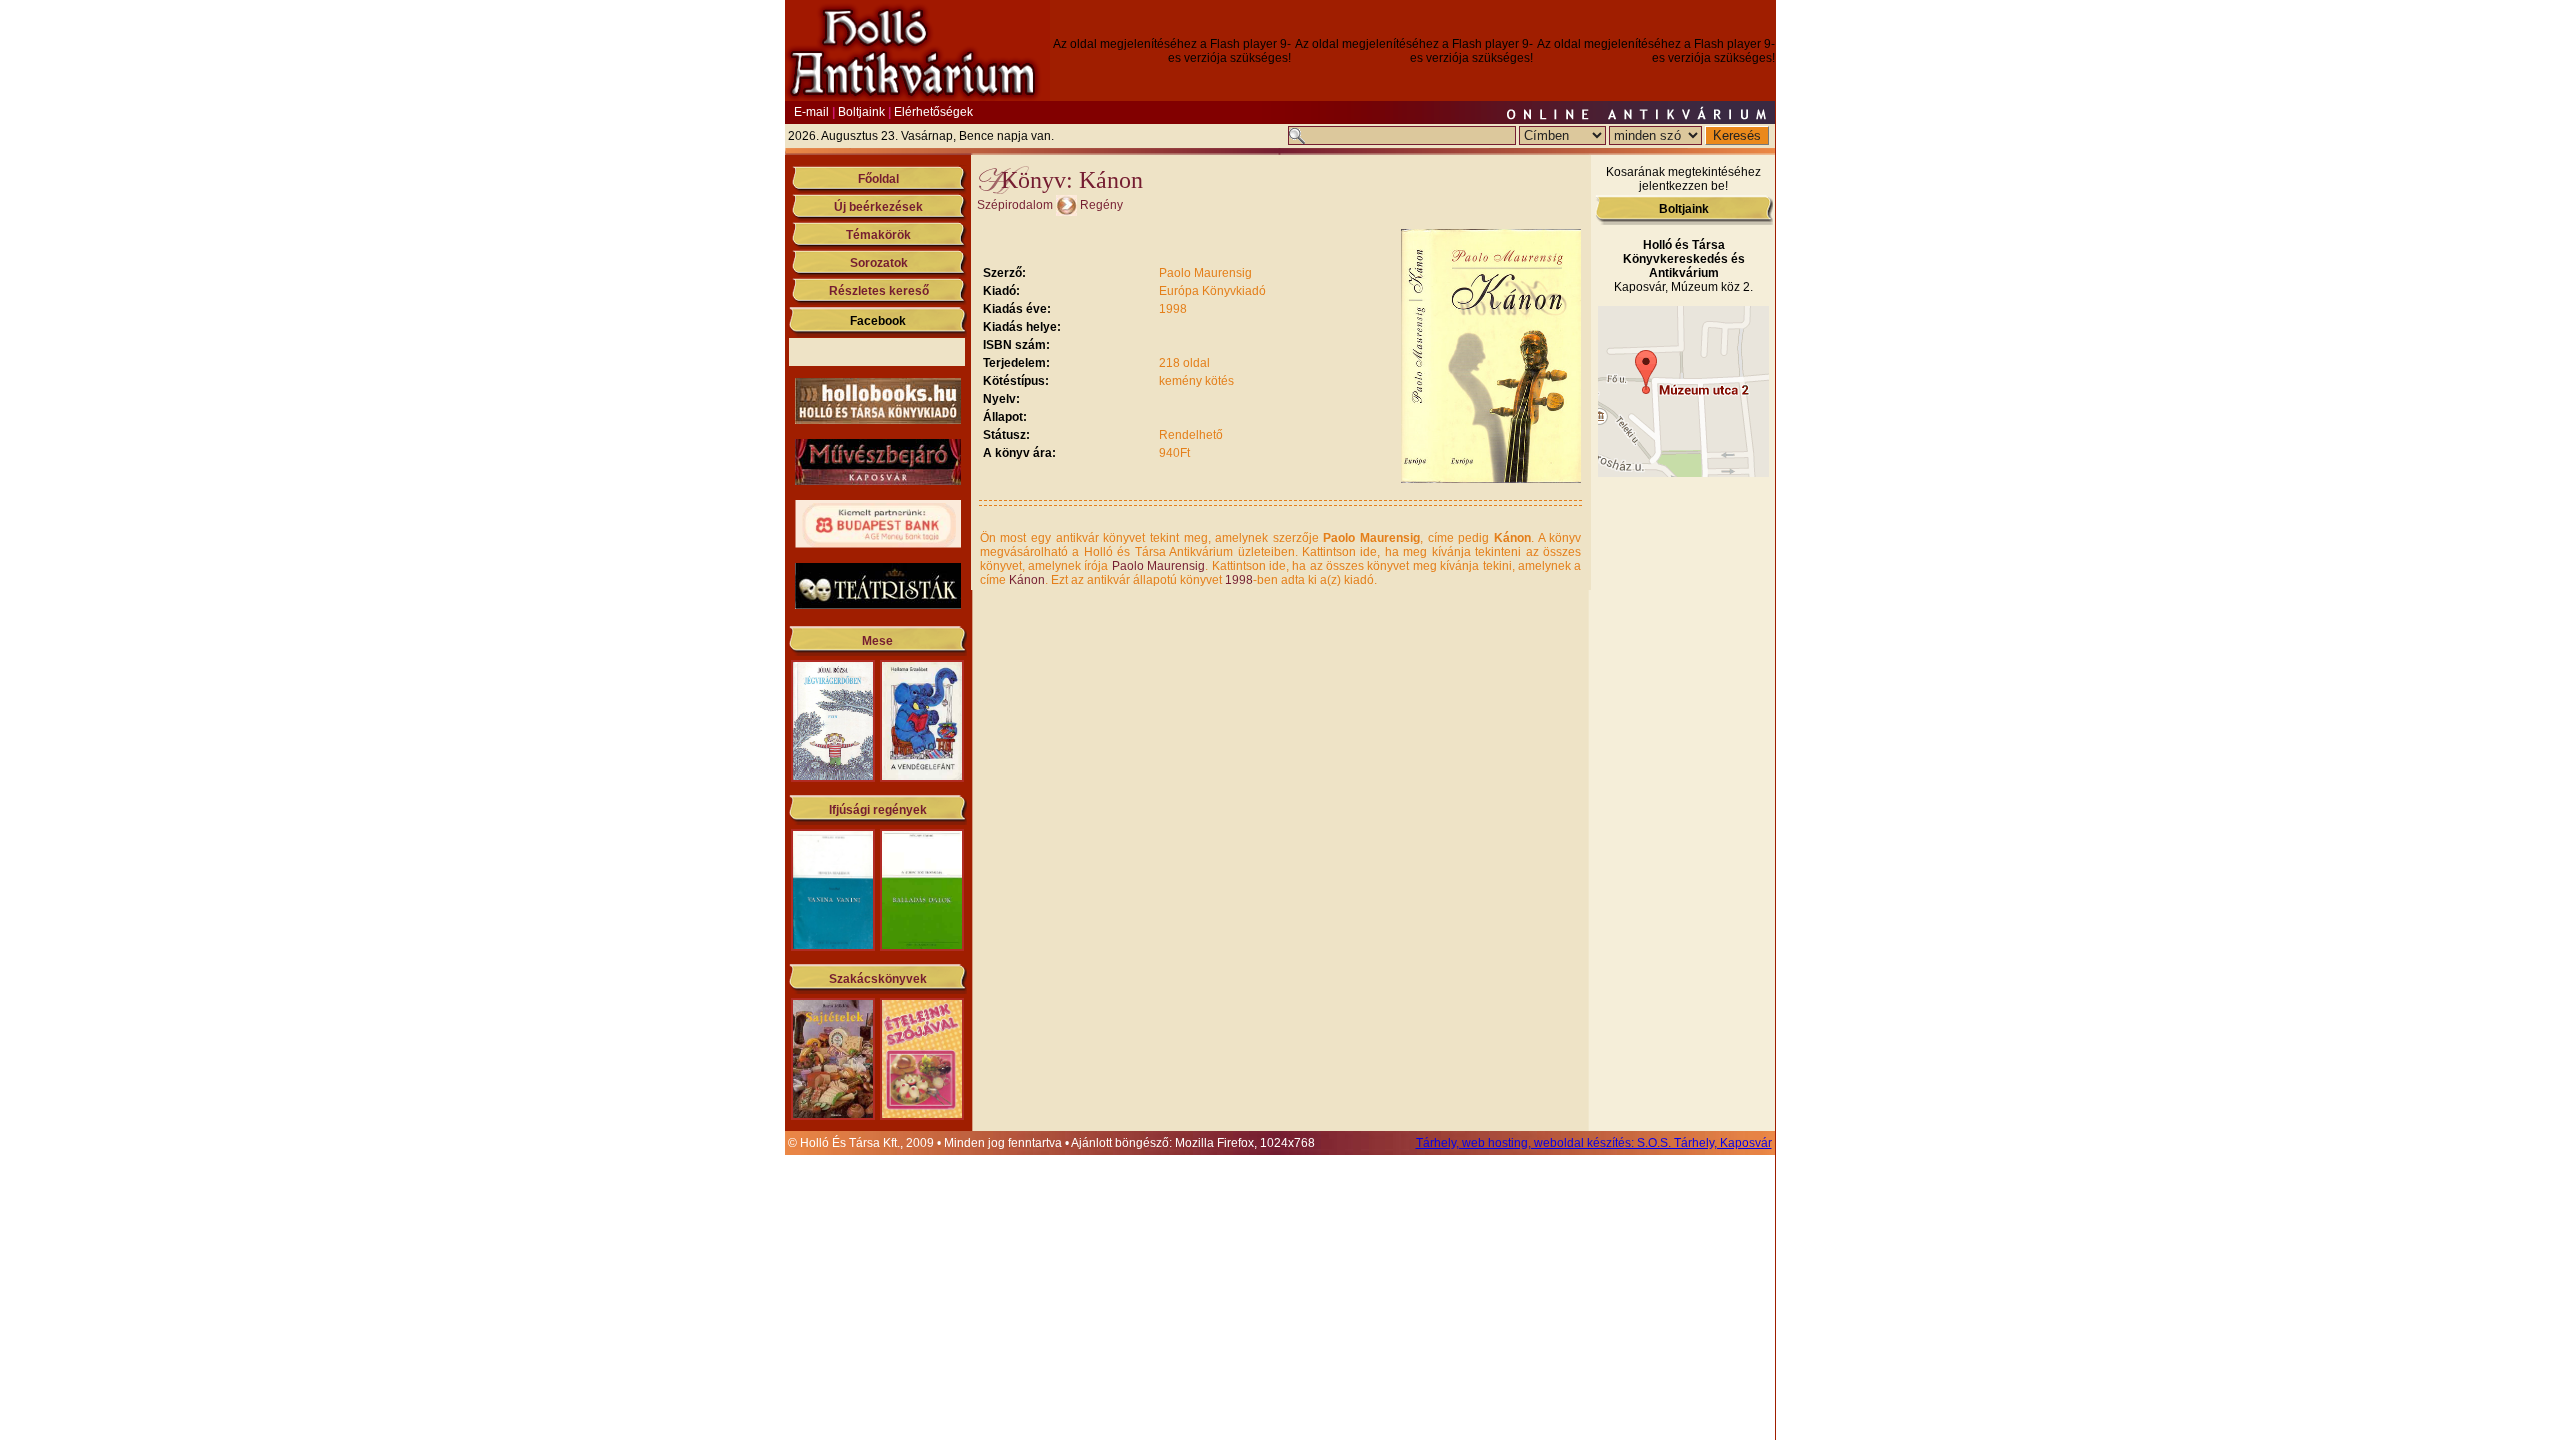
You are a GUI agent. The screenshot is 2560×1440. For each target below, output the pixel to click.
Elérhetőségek (933, 112)
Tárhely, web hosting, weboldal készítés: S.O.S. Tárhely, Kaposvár (1594, 1143)
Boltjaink (861, 112)
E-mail (811, 112)
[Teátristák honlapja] (878, 605)
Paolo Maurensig (1158, 566)
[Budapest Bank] (878, 544)
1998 (1239, 580)
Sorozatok (879, 263)
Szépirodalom (1015, 205)
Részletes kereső (879, 291)
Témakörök (878, 235)
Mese (877, 641)
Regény (1101, 205)
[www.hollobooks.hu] (878, 420)
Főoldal (878, 179)
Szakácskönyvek (878, 979)
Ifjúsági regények (878, 810)
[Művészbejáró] (878, 481)
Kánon (1027, 580)
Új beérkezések (878, 207)
